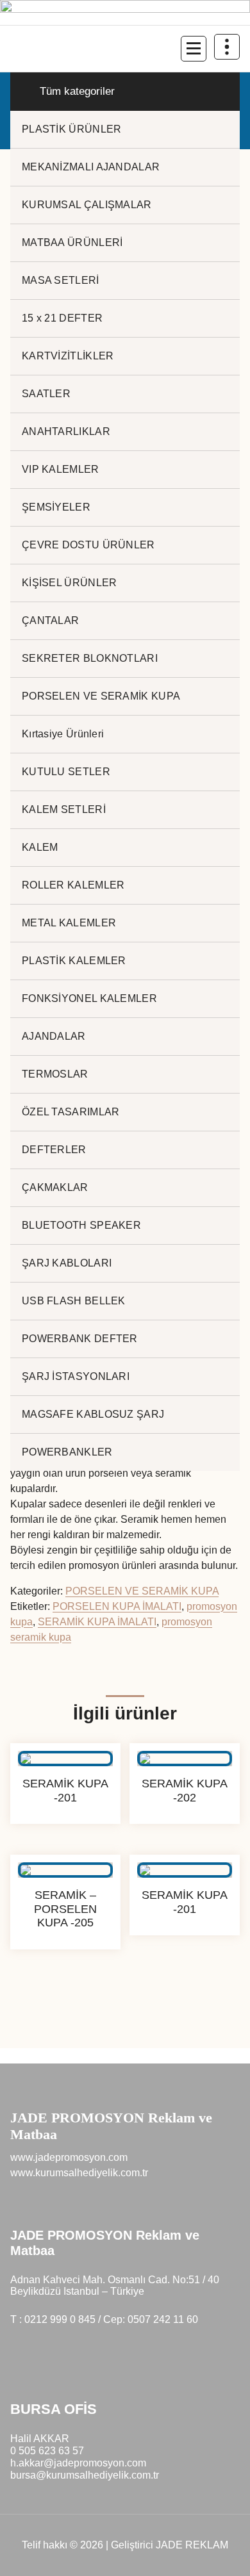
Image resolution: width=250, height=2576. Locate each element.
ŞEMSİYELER (56, 507)
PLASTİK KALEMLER (74, 961)
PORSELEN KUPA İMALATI (117, 1606)
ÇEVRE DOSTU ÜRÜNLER (88, 545)
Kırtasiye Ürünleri (63, 734)
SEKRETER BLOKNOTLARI (90, 658)
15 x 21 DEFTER (62, 318)
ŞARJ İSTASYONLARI (76, 1376)
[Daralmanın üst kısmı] (227, 47)
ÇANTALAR (50, 620)
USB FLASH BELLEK (74, 1301)
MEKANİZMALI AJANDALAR (91, 167)
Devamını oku (65, 1834)
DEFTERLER (54, 1150)
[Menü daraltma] (194, 49)
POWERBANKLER (67, 1452)
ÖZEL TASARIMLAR (71, 1112)
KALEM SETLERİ (64, 809)
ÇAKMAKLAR (55, 1187)
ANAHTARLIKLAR (66, 431)
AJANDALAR (54, 1036)
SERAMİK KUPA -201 (65, 1791)
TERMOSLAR (55, 1074)
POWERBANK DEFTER (80, 1339)
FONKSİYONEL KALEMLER (89, 998)
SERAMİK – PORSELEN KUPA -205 (65, 1909)
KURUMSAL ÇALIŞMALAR (87, 205)
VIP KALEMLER (61, 469)
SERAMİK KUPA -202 (185, 1791)
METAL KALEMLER (69, 923)
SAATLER (46, 394)
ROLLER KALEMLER (73, 885)
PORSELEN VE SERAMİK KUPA (101, 696)
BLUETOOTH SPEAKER (81, 1225)
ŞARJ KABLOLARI (67, 1263)
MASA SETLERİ (61, 280)
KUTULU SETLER (66, 772)
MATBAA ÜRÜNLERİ (72, 242)
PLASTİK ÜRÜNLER (72, 129)
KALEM (40, 847)
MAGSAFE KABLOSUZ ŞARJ (93, 1414)
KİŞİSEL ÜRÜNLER (70, 583)
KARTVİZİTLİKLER (68, 356)
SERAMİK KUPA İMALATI (97, 1622)
